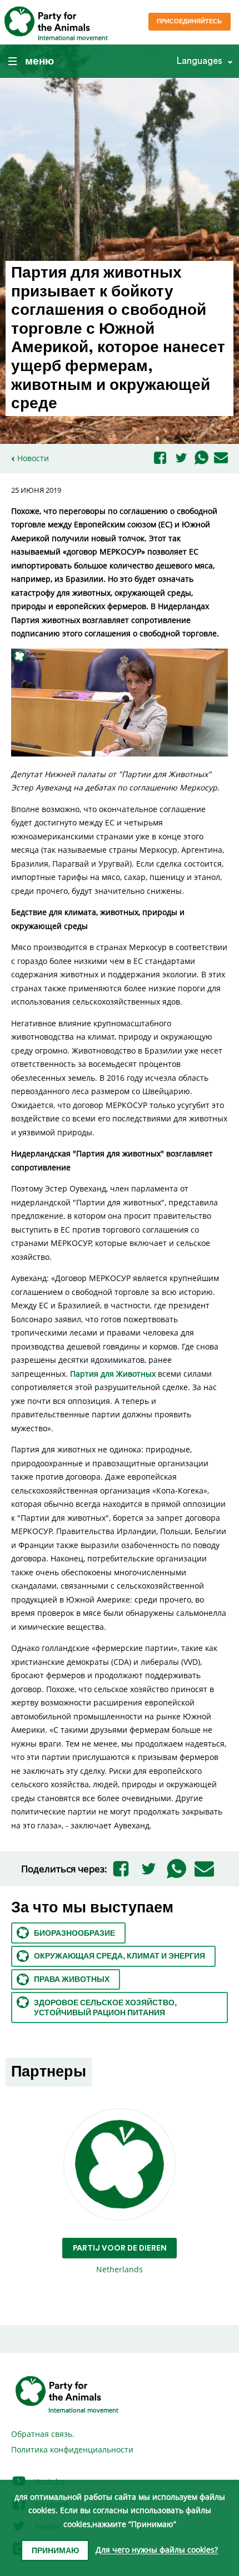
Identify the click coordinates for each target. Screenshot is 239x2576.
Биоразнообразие (74, 1934)
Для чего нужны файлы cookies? (157, 2550)
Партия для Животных (113, 1374)
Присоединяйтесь (189, 21)
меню (39, 61)
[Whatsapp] (201, 458)
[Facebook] (160, 459)
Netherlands (120, 2259)
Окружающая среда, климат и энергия (120, 1956)
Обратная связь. (43, 2434)
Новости (33, 458)
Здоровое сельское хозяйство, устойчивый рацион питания (105, 2008)
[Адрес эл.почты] (221, 458)
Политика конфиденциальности (72, 2449)
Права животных (72, 1980)
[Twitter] (181, 459)
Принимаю (55, 2551)
